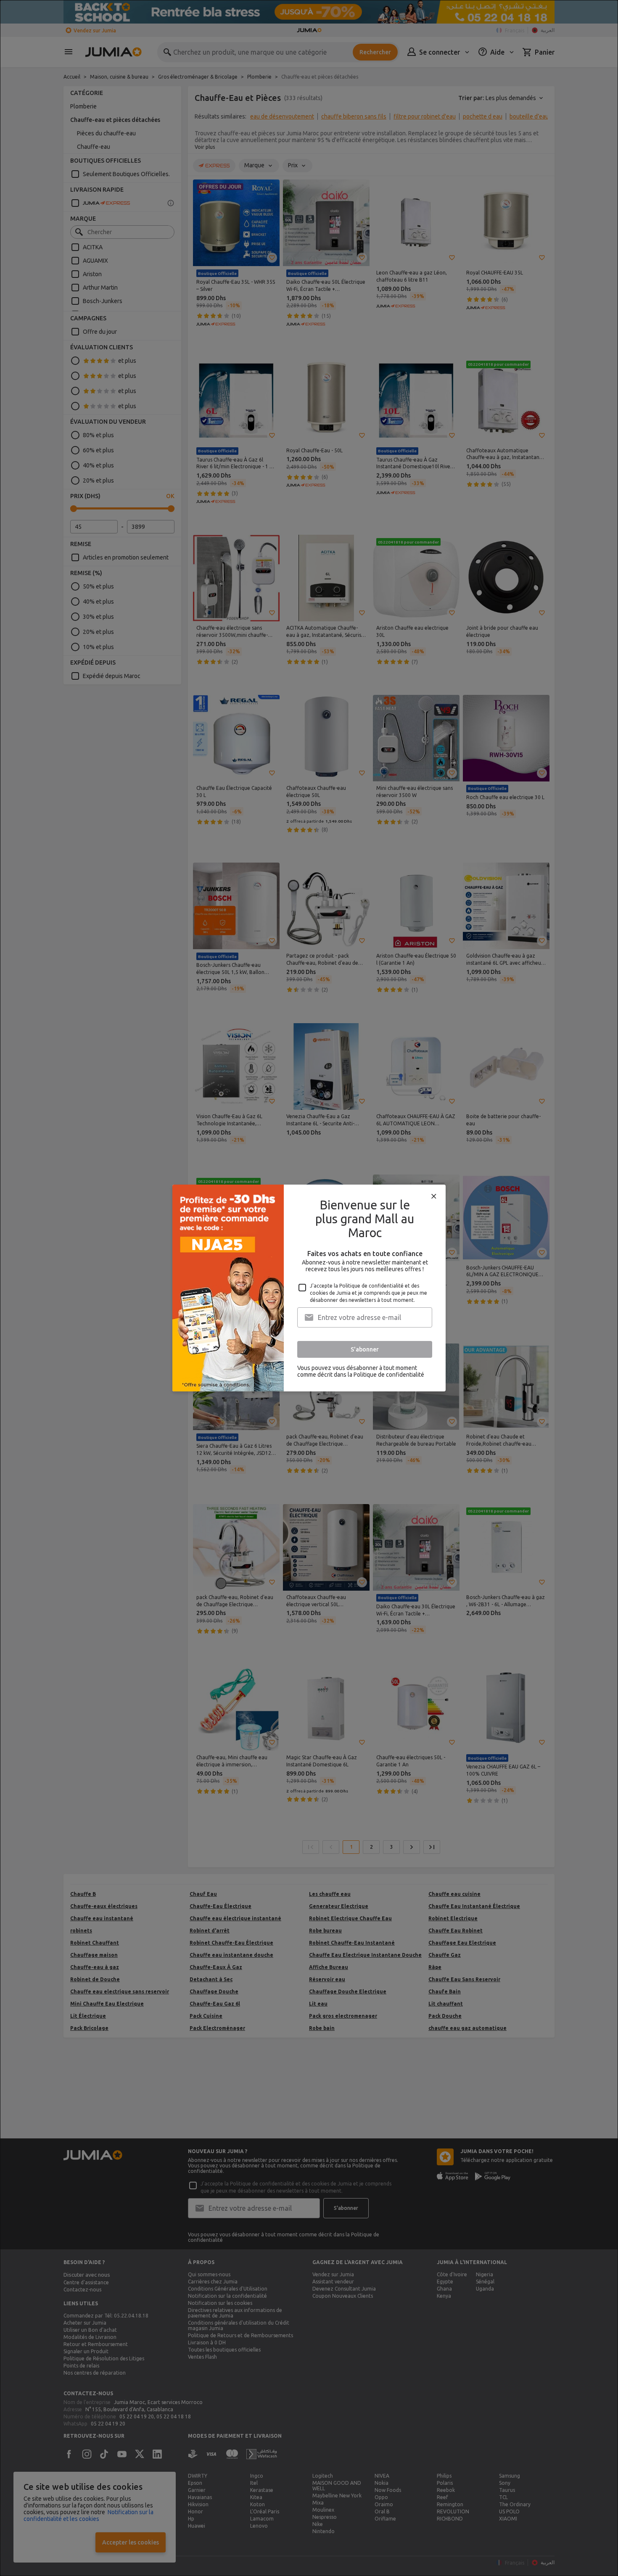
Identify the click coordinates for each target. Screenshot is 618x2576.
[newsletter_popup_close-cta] (434, 1196)
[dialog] (309, 1288)
